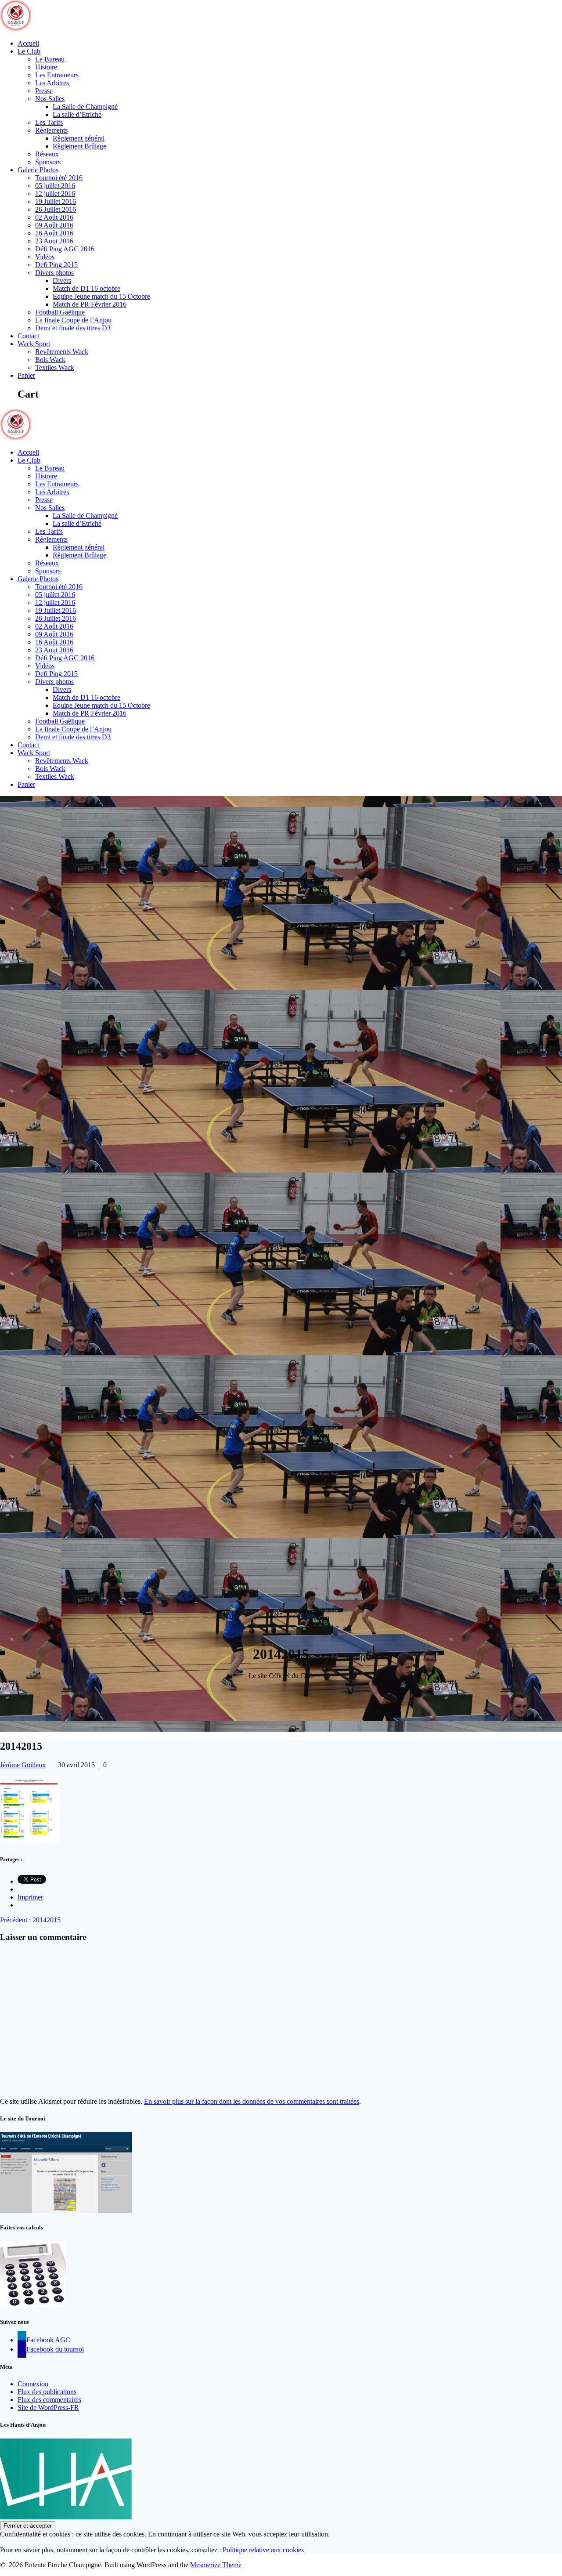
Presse (44, 91)
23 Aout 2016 (54, 241)
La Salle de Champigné (85, 107)
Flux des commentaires (49, 2400)
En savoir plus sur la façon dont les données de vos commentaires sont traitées (252, 2101)
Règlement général (79, 138)
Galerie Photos (38, 170)
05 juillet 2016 (55, 186)
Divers (62, 280)
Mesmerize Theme (216, 2565)
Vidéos (45, 257)
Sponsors (48, 162)
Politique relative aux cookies (263, 2550)
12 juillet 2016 (55, 194)
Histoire (46, 67)
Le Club (29, 51)
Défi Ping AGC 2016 (65, 249)
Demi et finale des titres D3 (73, 328)
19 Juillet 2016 (56, 201)
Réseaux (47, 154)
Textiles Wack (55, 367)
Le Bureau (50, 59)
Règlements (51, 130)
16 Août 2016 (54, 233)
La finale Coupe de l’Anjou (73, 320)
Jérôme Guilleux (23, 1765)
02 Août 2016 (54, 217)
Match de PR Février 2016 (90, 304)
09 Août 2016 (54, 225)
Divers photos (54, 273)
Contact (28, 336)
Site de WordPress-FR (48, 2408)
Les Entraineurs (57, 75)
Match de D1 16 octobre (86, 288)
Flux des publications (47, 2392)
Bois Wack (50, 360)
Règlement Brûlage (79, 146)
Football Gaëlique (60, 312)
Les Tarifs (49, 122)
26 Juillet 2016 (56, 209)
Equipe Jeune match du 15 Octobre (101, 296)
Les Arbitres (52, 83)
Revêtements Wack (62, 352)
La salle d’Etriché (77, 114)
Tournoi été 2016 (59, 178)
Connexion (33, 2384)
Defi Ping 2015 (56, 265)
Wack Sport (34, 344)
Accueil (28, 43)
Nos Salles (50, 99)
